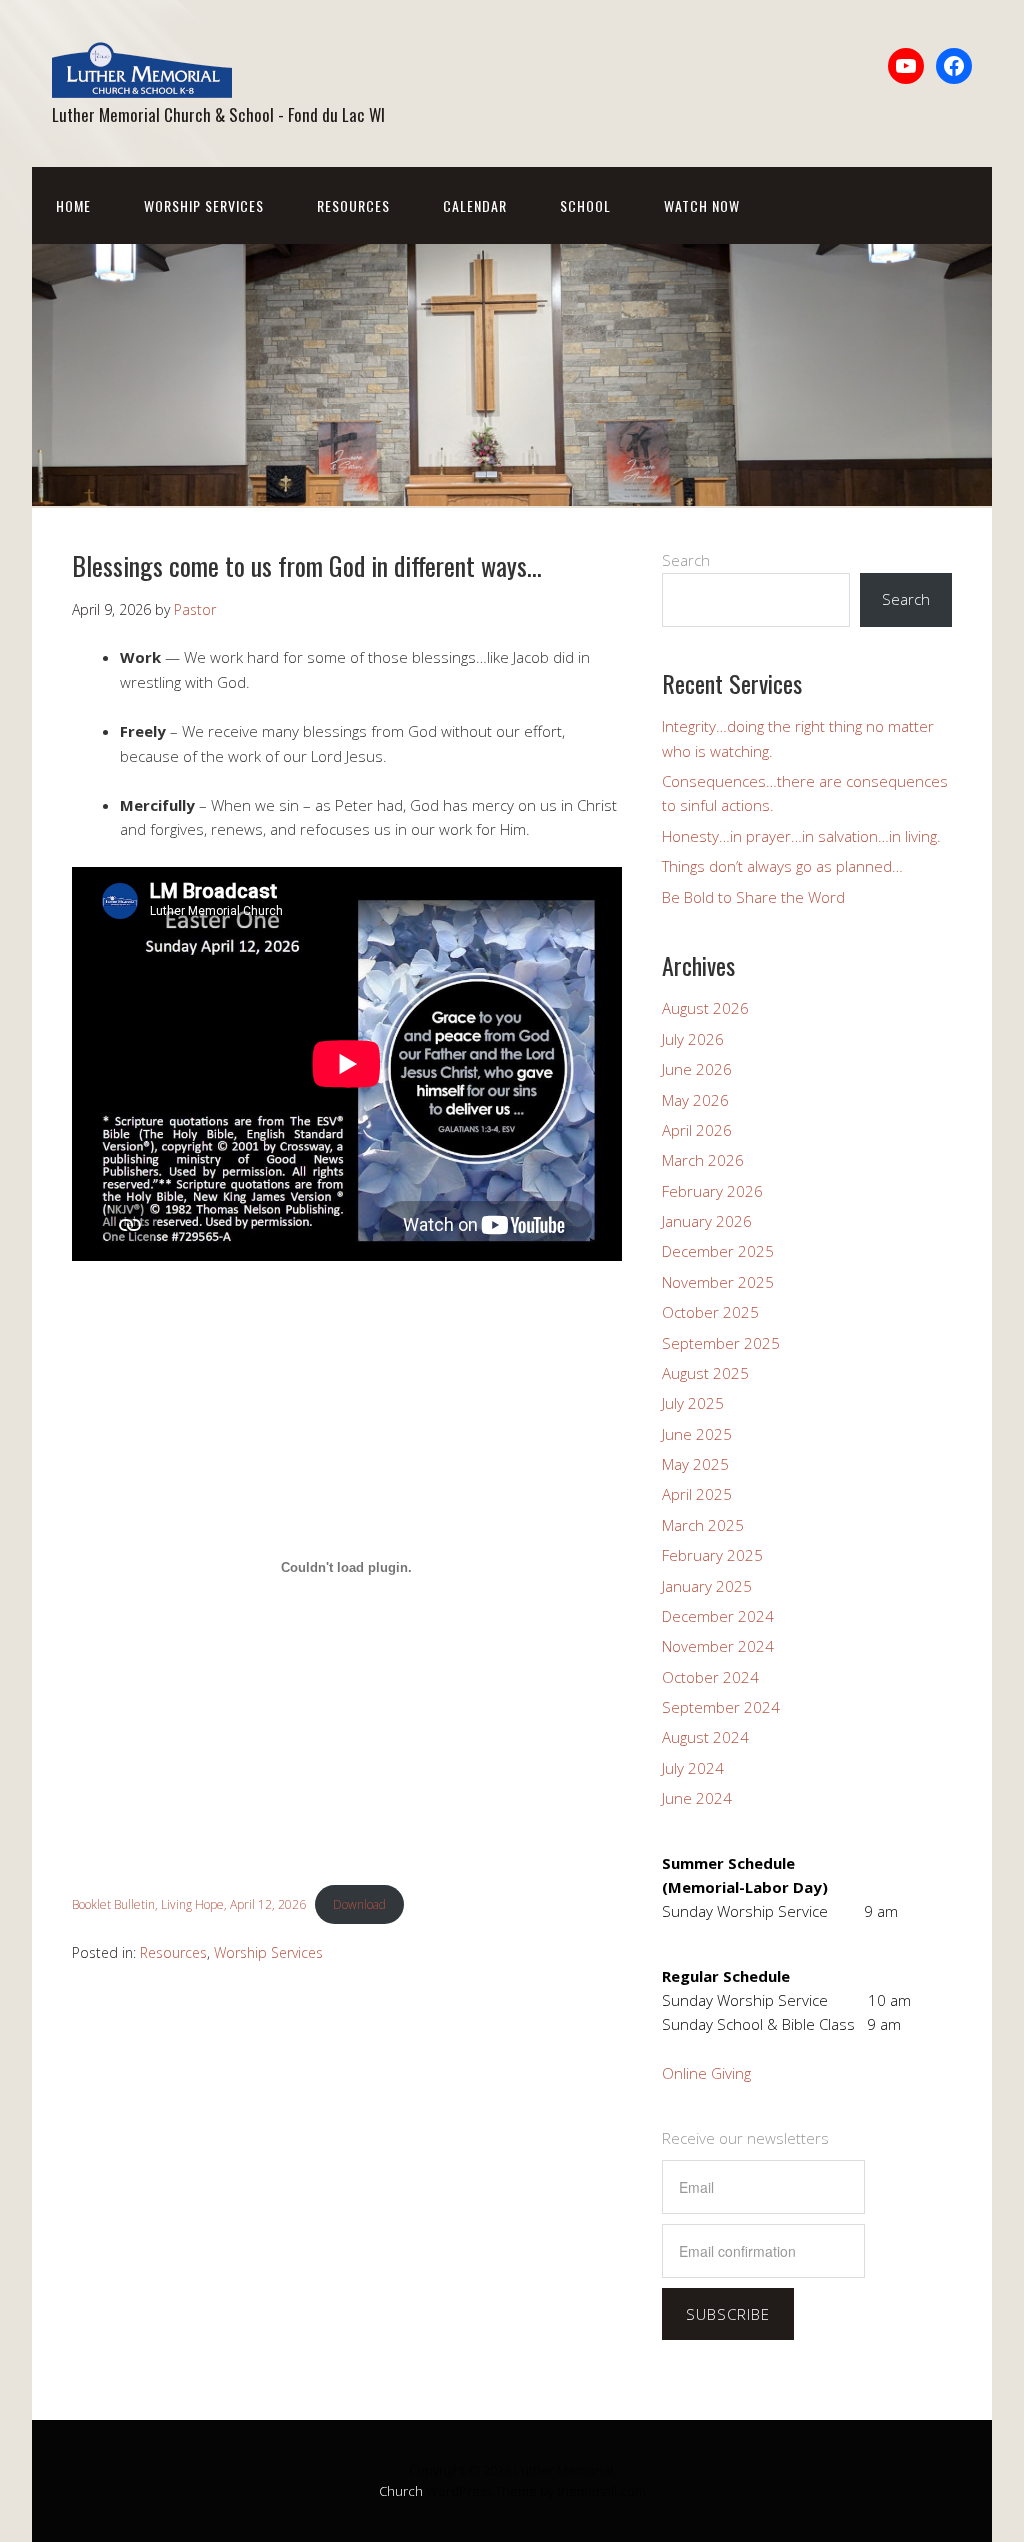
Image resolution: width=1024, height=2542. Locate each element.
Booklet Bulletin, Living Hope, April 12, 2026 (189, 1904)
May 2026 (695, 1100)
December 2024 (718, 1616)
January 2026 (707, 1221)
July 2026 (693, 1039)
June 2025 (697, 1434)
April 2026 (697, 1130)
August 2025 (705, 1373)
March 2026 (703, 1160)
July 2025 (693, 1403)
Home (73, 205)
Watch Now (702, 205)
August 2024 (705, 1737)
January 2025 (707, 1586)
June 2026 (697, 1069)
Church (401, 2491)
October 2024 (710, 1677)
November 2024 (718, 1646)
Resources (353, 205)
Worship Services (204, 205)
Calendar (475, 205)
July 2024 (693, 1768)
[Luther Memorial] (142, 80)
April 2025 (697, 1494)
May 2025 (695, 1464)
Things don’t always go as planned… (782, 866)
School (585, 205)
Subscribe (728, 2314)
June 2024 (697, 1798)
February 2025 (712, 1555)
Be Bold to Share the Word (753, 897)
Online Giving (706, 2073)
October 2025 (710, 1312)
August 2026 (705, 1008)
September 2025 (721, 1343)
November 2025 (718, 1282)
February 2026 (712, 1191)
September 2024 (721, 1707)
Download (359, 1904)
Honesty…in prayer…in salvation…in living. (801, 836)
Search (686, 560)
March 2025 (703, 1525)
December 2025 (718, 1251)
